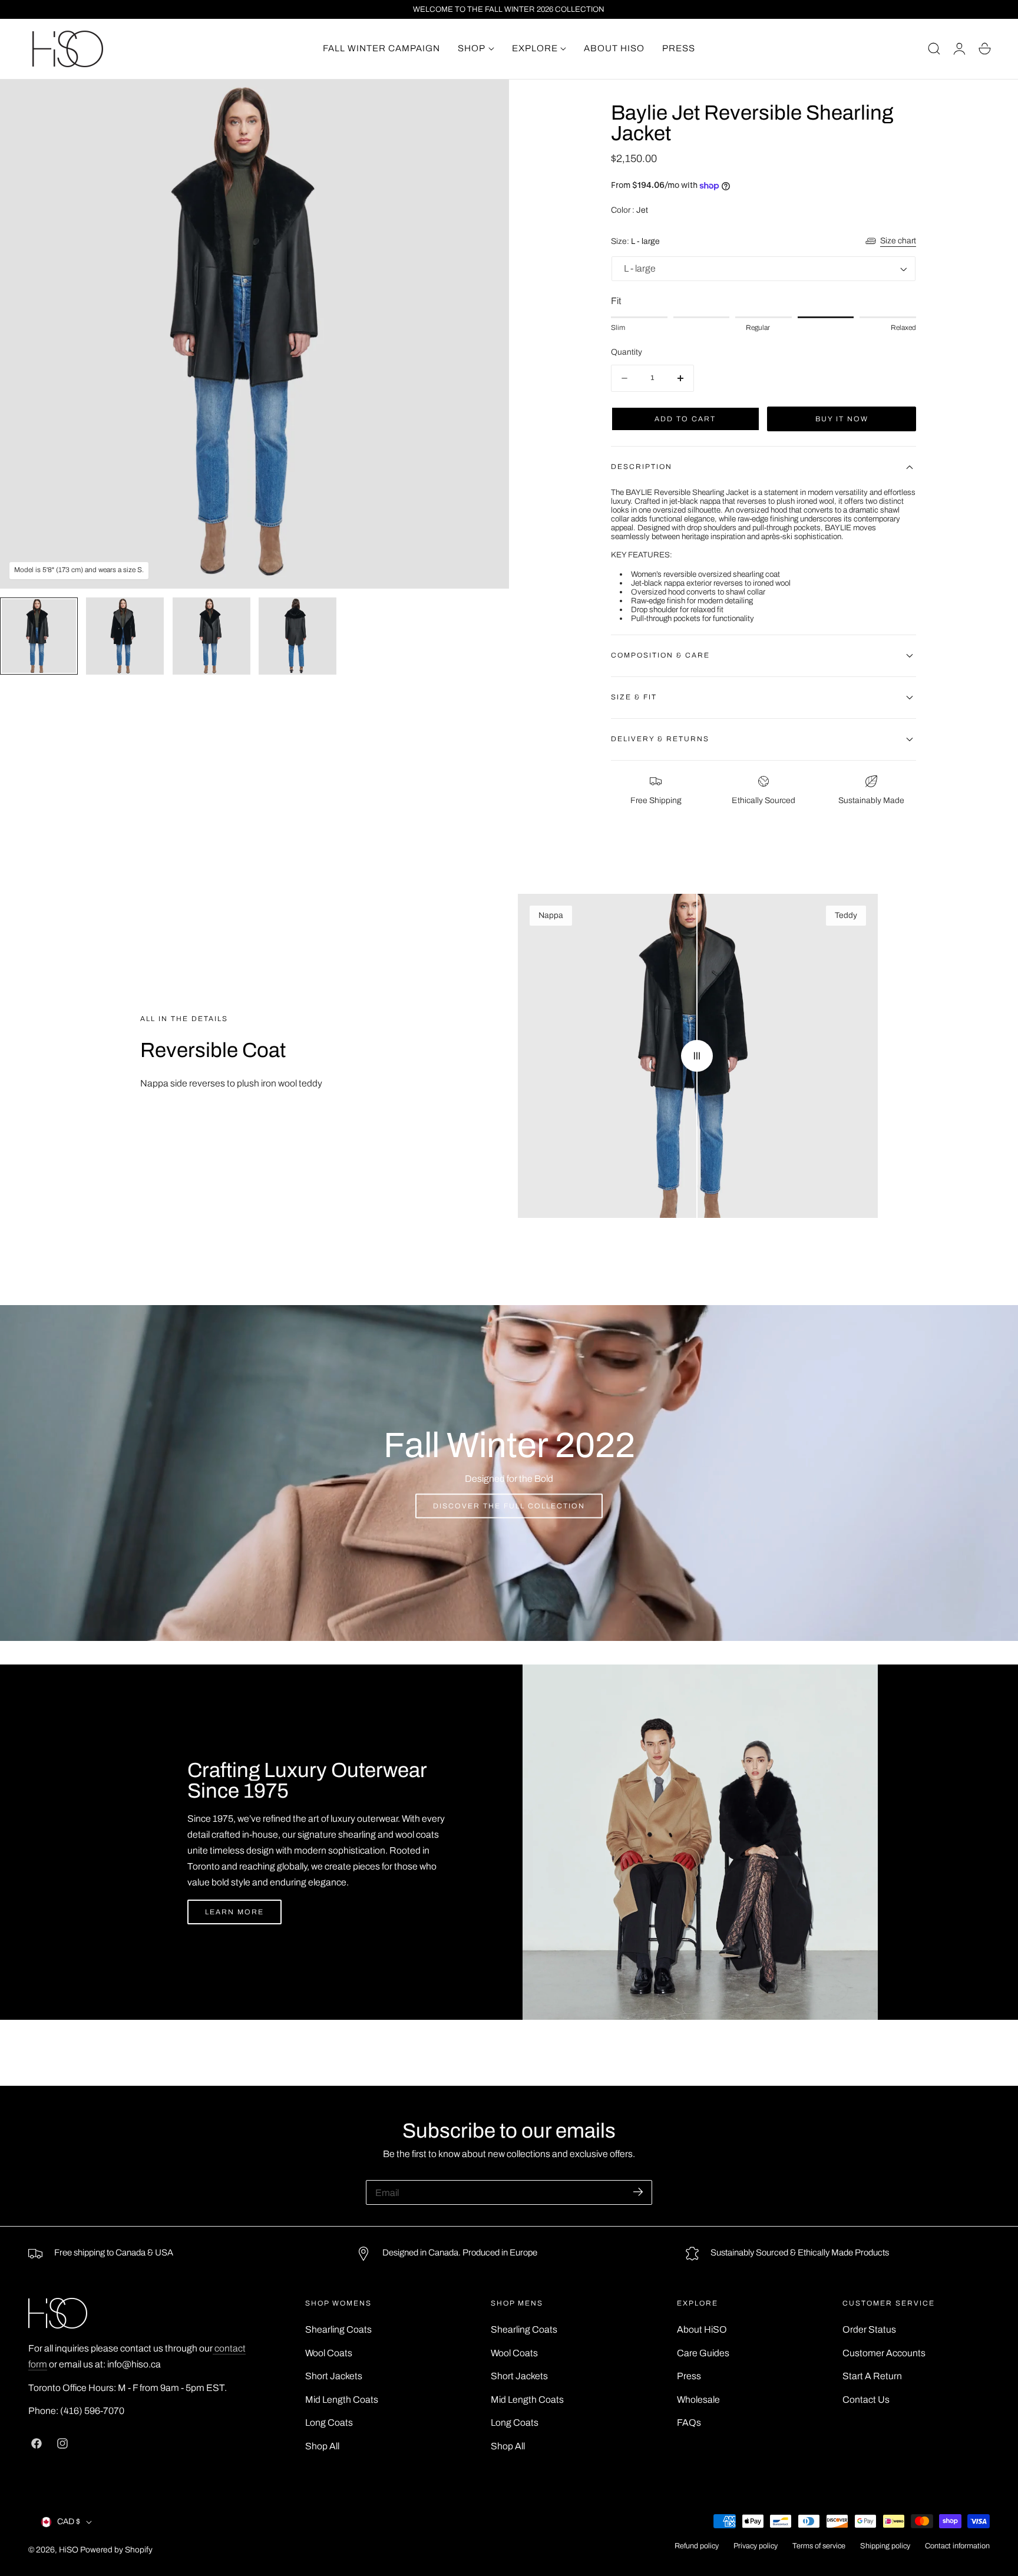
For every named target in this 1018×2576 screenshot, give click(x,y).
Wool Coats (329, 2353)
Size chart (898, 241)
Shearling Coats (338, 2329)
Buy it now (842, 419)
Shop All (322, 2446)
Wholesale (698, 2400)
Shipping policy (885, 2546)
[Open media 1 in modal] (487, 102)
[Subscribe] (638, 2192)
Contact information (957, 2546)
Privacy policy (756, 2546)
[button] (934, 49)
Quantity (627, 352)
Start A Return (872, 2376)
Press (689, 2376)
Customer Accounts (884, 2353)
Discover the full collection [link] (509, 1506)
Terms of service (819, 2546)
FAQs (689, 2423)
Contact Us (866, 2400)
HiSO (69, 2550)
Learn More (234, 1912)
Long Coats (329, 2423)
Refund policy (697, 2546)
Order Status (869, 2329)
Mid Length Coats (342, 2400)
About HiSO (702, 2329)
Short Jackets (334, 2376)
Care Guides (703, 2353)
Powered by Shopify (116, 2550)
